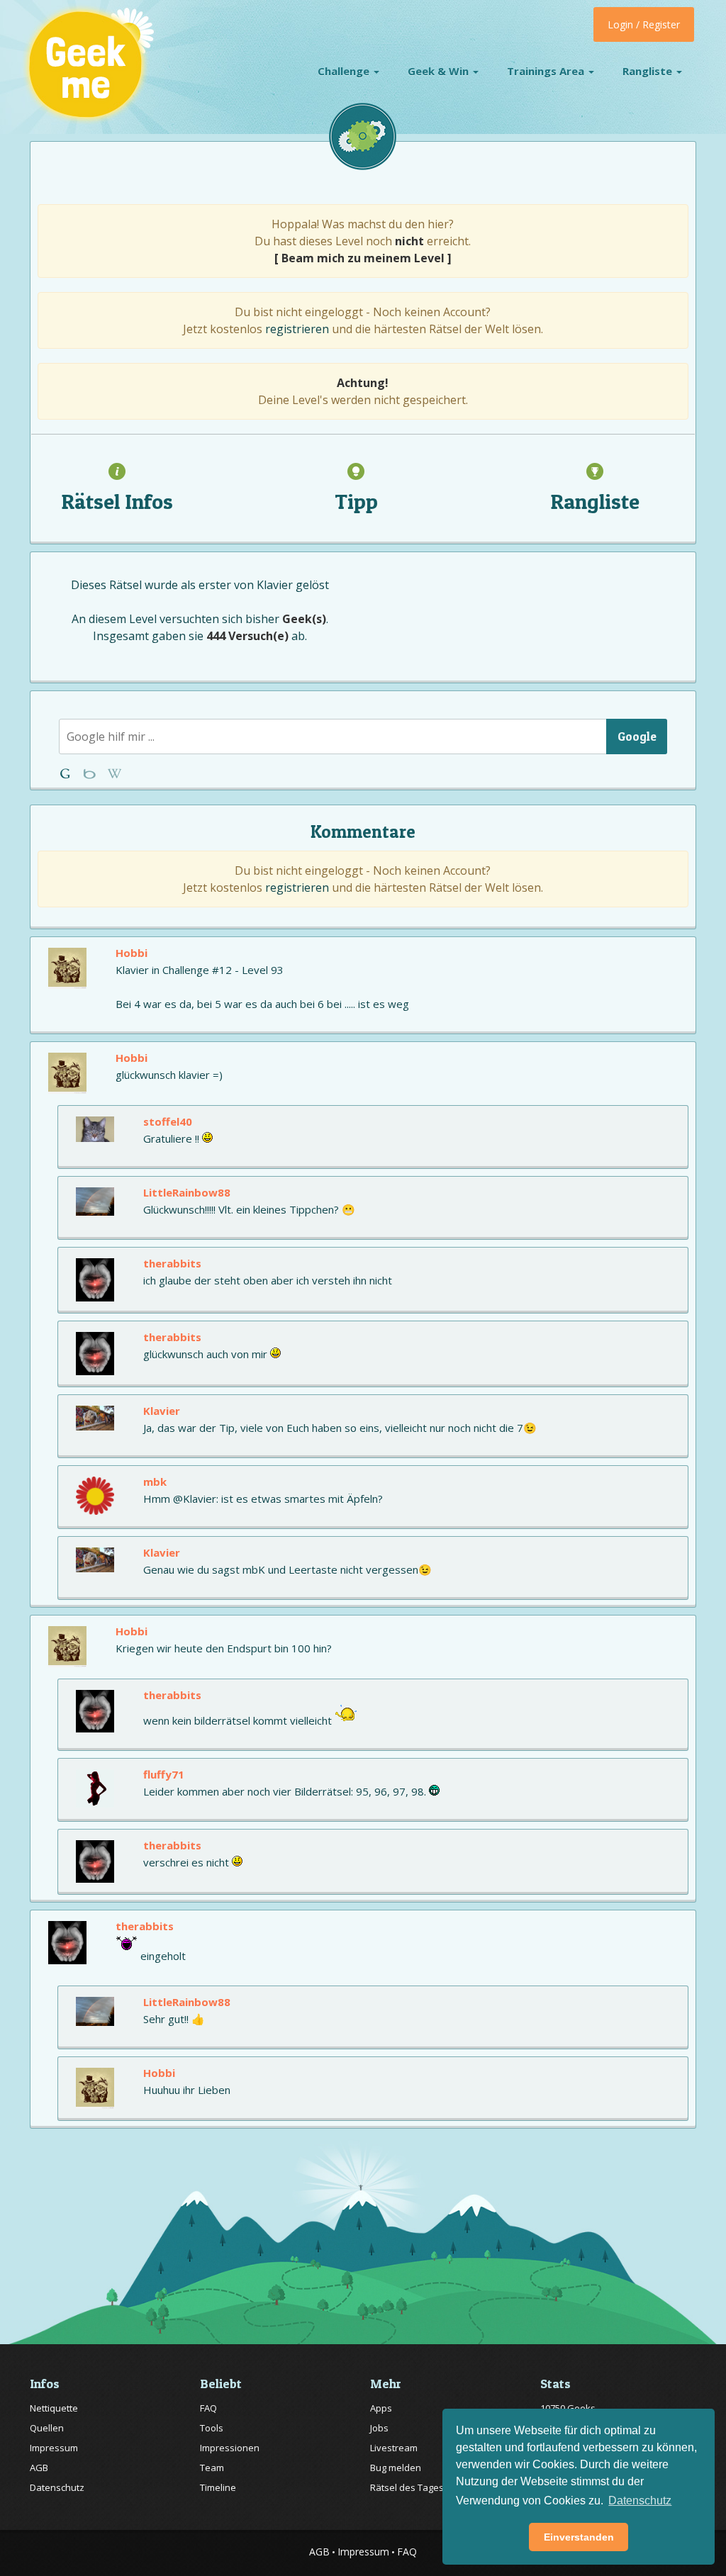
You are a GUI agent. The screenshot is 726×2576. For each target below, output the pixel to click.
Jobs (379, 2428)
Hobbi (132, 953)
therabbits (172, 1263)
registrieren (297, 329)
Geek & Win (440, 71)
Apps (381, 2408)
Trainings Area (547, 71)
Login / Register (644, 24)
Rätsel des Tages (407, 2487)
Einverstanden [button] (579, 2537)
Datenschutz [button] (640, 2501)
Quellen (47, 2428)
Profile (91, 774)
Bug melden (396, 2468)
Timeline (218, 2487)
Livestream (394, 2448)
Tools (212, 2428)
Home (68, 774)
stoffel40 (168, 1121)
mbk (155, 1482)
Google (637, 736)
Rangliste (649, 71)
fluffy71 (164, 1774)
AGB (39, 2468)
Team (212, 2468)
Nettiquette (54, 2408)
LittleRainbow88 (187, 1192)
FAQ (208, 2408)
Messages (115, 774)
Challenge (345, 71)
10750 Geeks (568, 2408)
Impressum (54, 2448)
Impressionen (230, 2448)
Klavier (275, 585)
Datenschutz (57, 2487)
